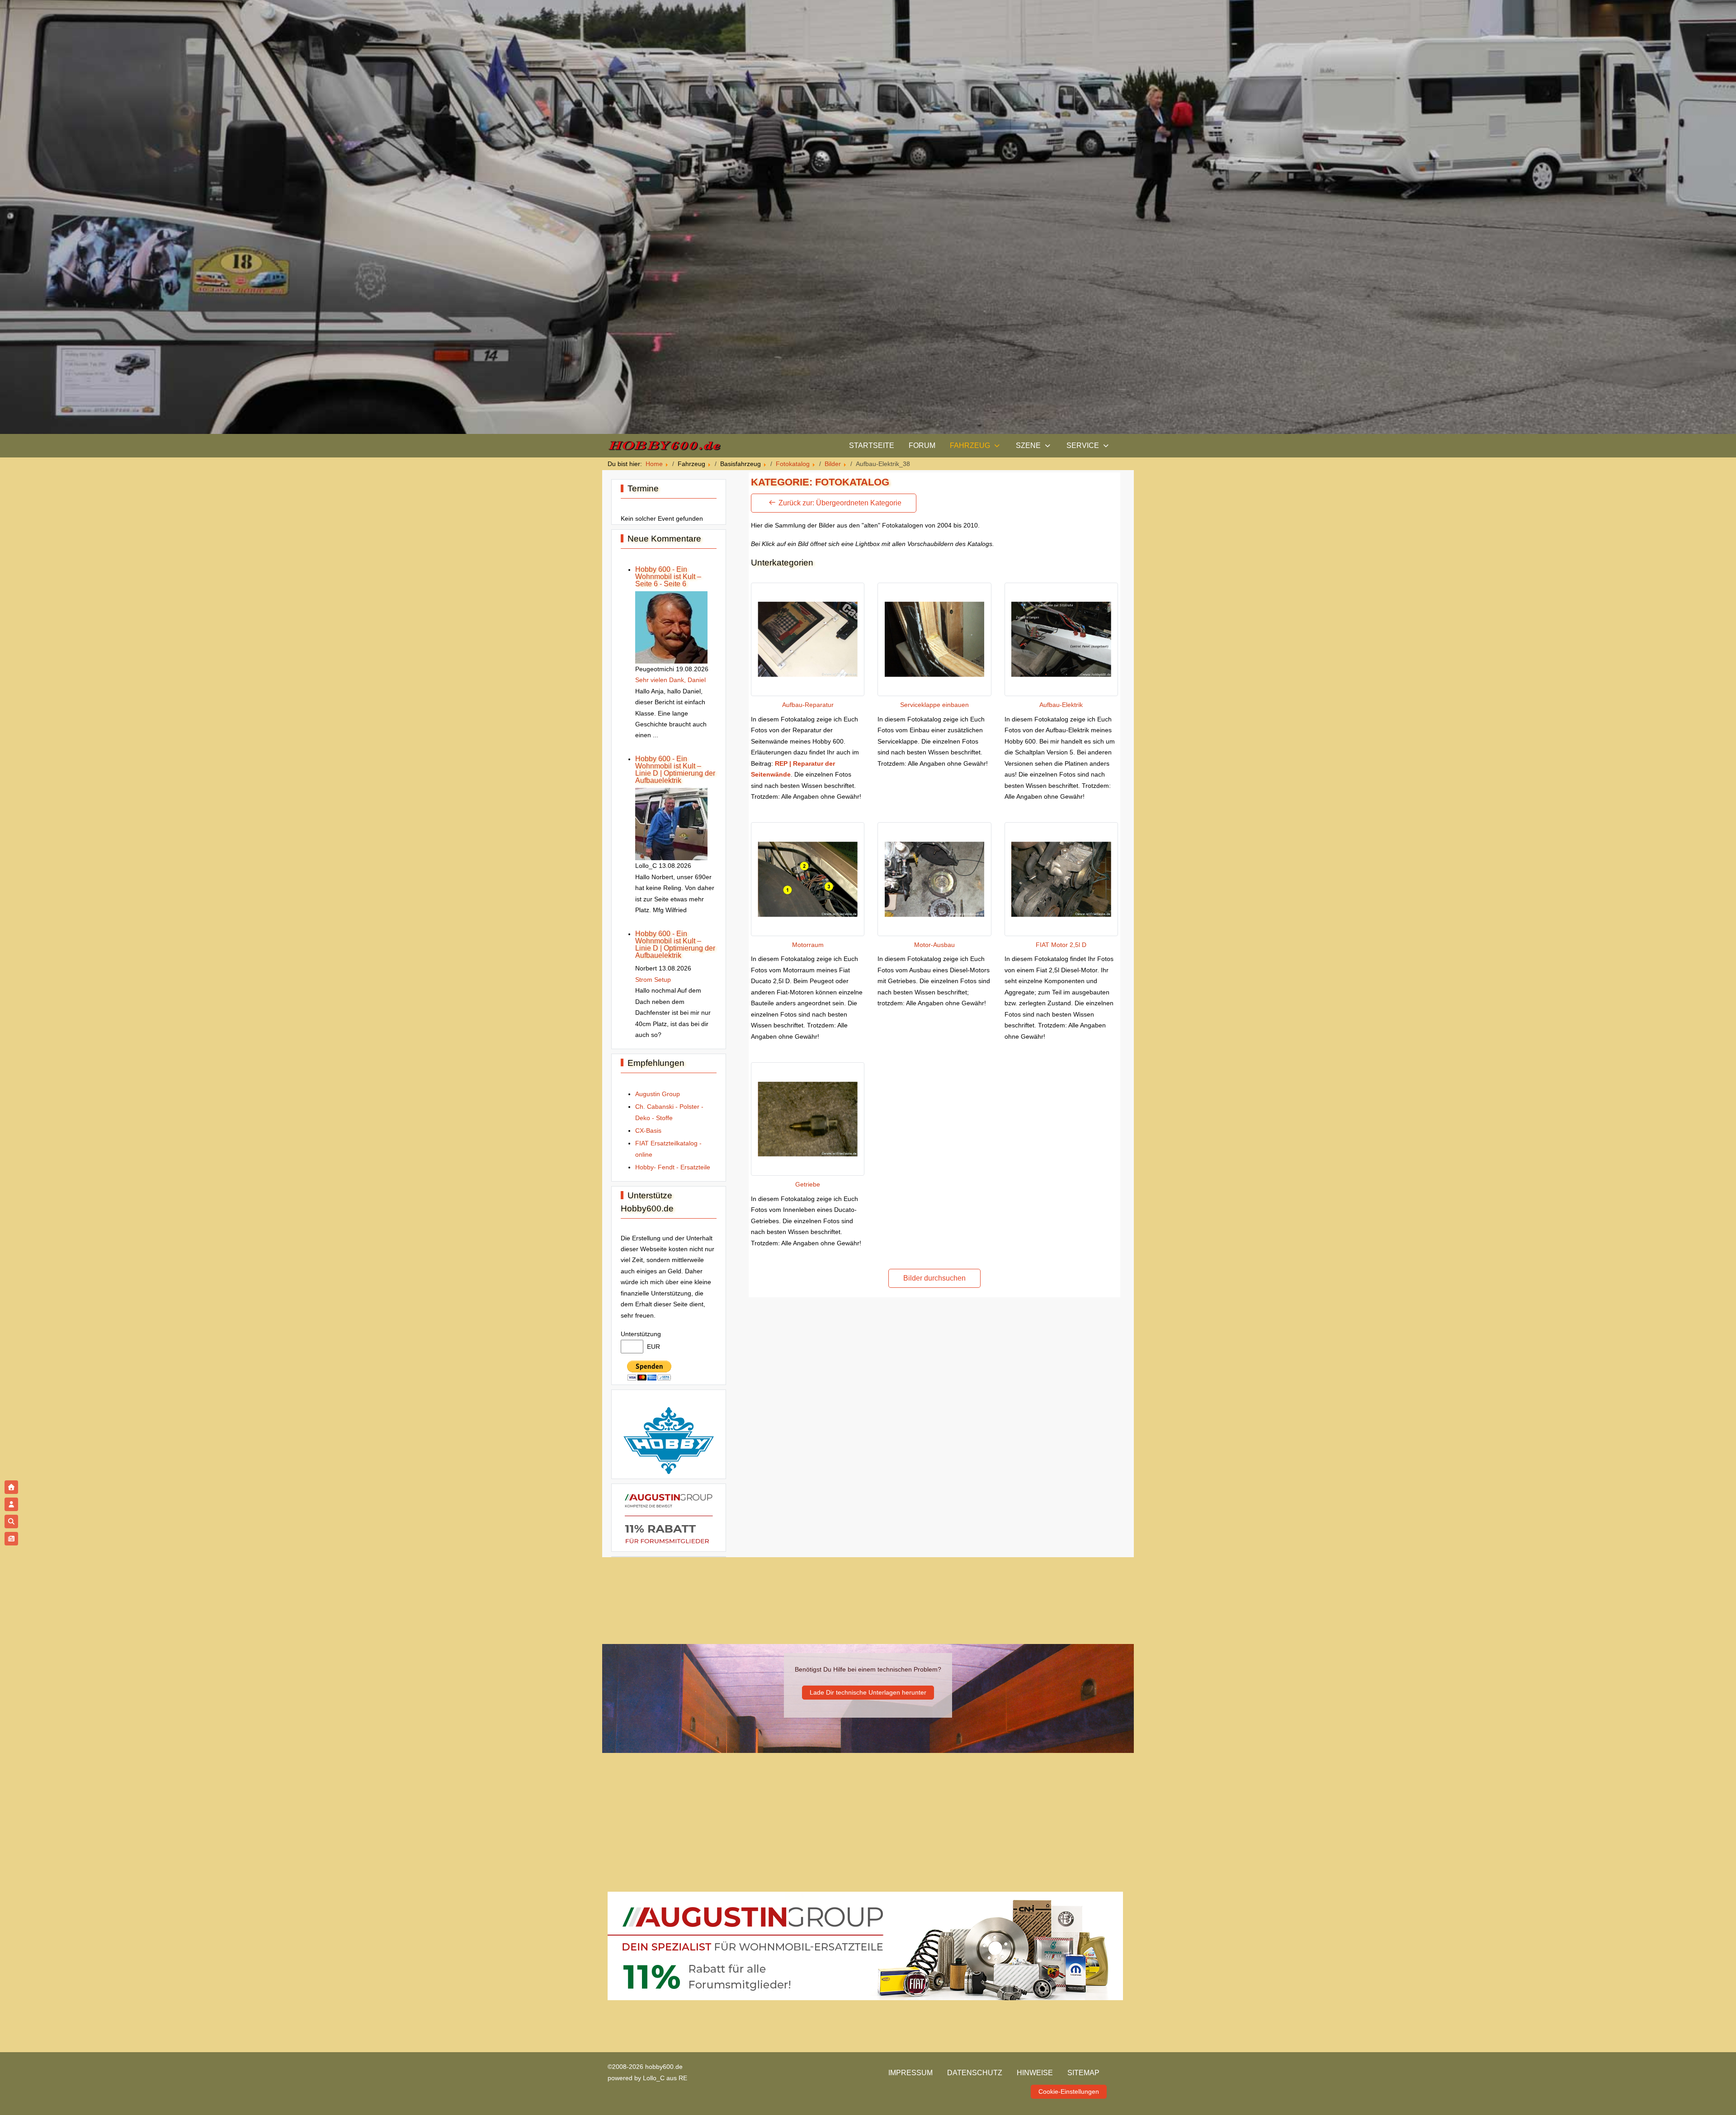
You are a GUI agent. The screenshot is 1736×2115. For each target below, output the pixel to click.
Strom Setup (653, 980)
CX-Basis (648, 1131)
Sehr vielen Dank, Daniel (670, 680)
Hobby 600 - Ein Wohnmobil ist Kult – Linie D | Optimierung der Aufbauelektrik (675, 770)
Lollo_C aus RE (665, 2078)
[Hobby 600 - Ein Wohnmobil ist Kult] (664, 446)
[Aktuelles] (11, 1539)
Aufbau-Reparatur (808, 705)
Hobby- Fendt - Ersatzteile (673, 1167)
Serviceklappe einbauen (934, 705)
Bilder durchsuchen (934, 1278)
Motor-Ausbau (934, 945)
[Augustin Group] (669, 1517)
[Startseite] (11, 1487)
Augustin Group (658, 1094)
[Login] (11, 1504)
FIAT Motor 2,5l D (1061, 945)
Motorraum (808, 945)
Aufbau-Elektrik (1061, 705)
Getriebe (808, 1184)
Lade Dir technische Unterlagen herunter (868, 1692)
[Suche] (11, 1521)
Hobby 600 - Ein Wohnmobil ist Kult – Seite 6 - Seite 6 (668, 577)
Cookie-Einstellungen (1069, 2091)
